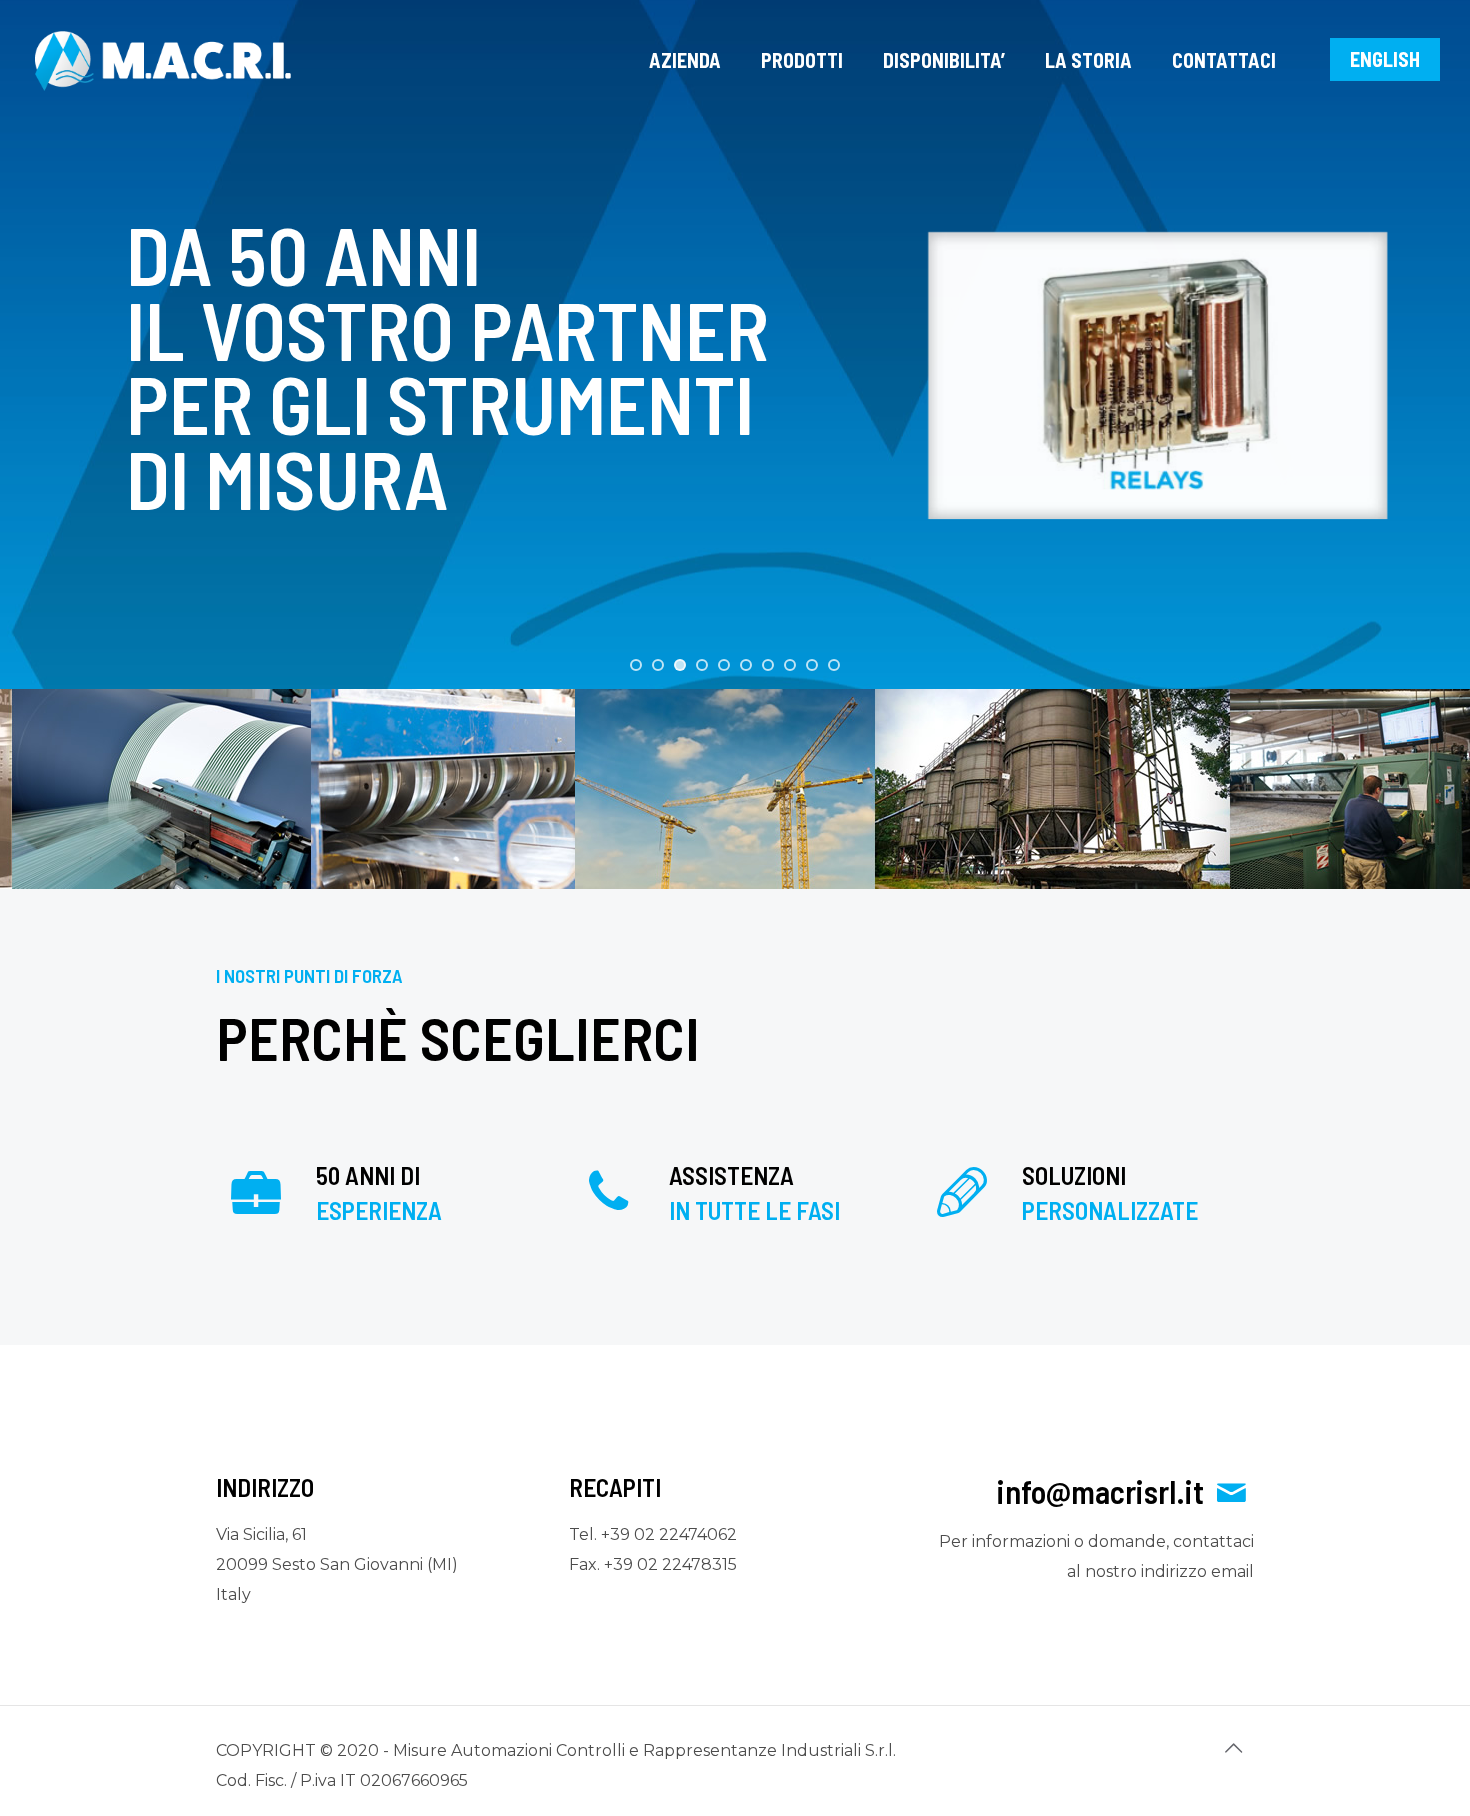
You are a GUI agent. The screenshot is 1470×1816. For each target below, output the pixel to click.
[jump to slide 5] (724, 665)
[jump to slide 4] (702, 665)
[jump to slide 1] (636, 665)
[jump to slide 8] (790, 665)
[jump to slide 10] (834, 665)
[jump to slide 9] (812, 665)
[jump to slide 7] (768, 665)
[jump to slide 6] (746, 665)
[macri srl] (163, 60)
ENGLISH (1385, 59)
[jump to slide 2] (658, 665)
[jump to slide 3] (680, 665)
